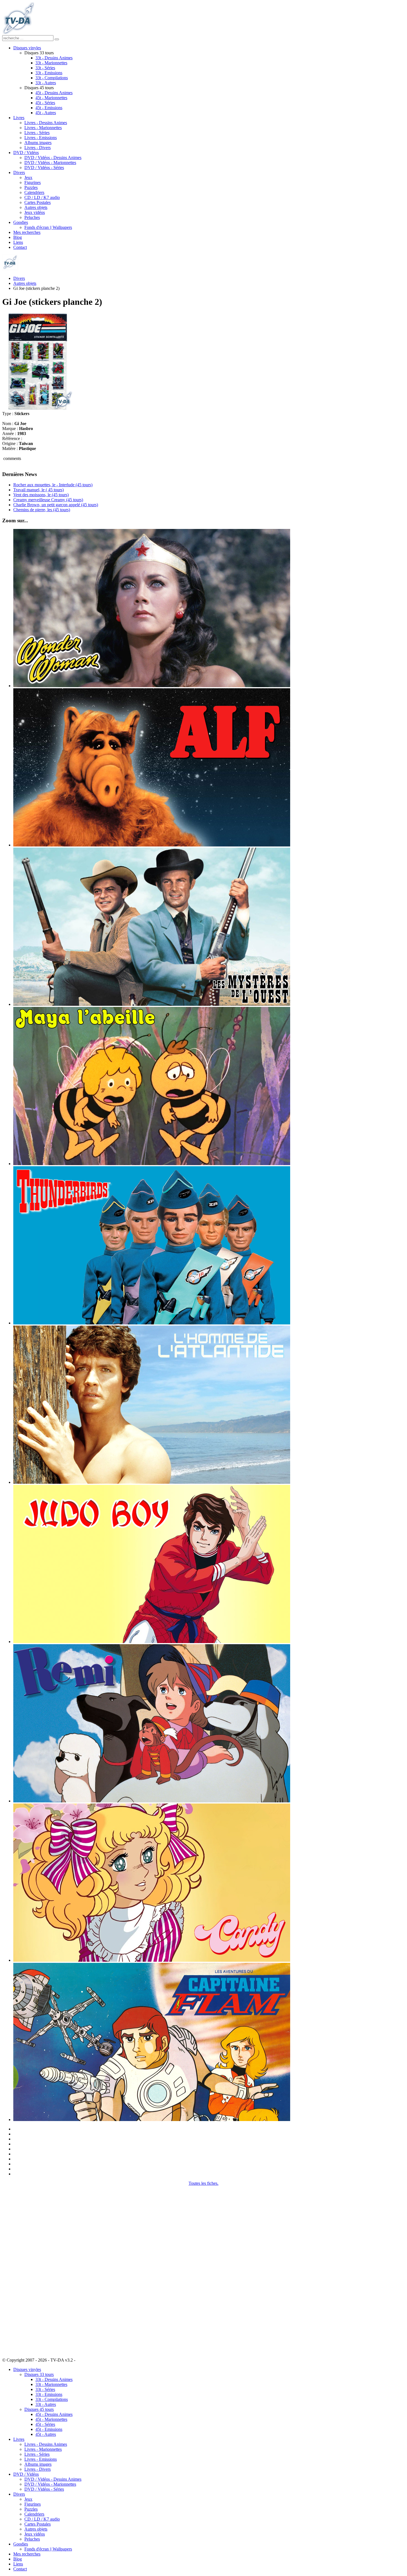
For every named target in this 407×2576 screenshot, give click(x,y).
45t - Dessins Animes (54, 93)
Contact (20, 247)
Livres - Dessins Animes (46, 123)
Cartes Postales (38, 202)
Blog (18, 237)
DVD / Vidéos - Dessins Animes (53, 158)
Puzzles (31, 187)
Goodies (21, 222)
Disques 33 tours (39, 2374)
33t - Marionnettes (51, 63)
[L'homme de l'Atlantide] (152, 1482)
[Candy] (152, 1960)
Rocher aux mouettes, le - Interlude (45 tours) (53, 485)
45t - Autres (46, 113)
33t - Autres (46, 83)
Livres (19, 118)
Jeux (28, 177)
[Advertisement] (30, 2269)
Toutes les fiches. (203, 2183)
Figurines (33, 182)
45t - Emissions (49, 108)
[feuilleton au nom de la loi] (152, 1004)
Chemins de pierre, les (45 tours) (42, 510)
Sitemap (83, 2360)
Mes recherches (27, 232)
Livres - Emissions (41, 138)
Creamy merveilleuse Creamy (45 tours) (48, 500)
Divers (19, 172)
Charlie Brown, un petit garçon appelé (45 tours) (56, 505)
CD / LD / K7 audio (42, 197)
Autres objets (36, 207)
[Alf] (152, 845)
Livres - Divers (38, 148)
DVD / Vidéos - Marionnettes (50, 163)
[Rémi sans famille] (152, 1801)
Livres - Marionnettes (43, 128)
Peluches (32, 217)
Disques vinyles (27, 48)
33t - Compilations (52, 78)
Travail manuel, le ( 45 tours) (38, 490)
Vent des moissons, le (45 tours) (41, 495)
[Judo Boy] (152, 1642)
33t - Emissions (49, 73)
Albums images (38, 143)
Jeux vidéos (35, 212)
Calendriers (34, 192)
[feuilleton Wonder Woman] (152, 686)
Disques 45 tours (39, 2409)
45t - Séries (45, 103)
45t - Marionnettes (51, 98)
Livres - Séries (37, 133)
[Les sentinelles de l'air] (152, 1323)
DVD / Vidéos (26, 153)
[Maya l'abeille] (152, 1164)
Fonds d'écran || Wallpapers (48, 227)
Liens (18, 242)
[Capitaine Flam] (152, 2120)
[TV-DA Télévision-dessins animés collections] (18, 33)
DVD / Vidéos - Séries (44, 167)
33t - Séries (45, 68)
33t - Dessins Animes (54, 58)
